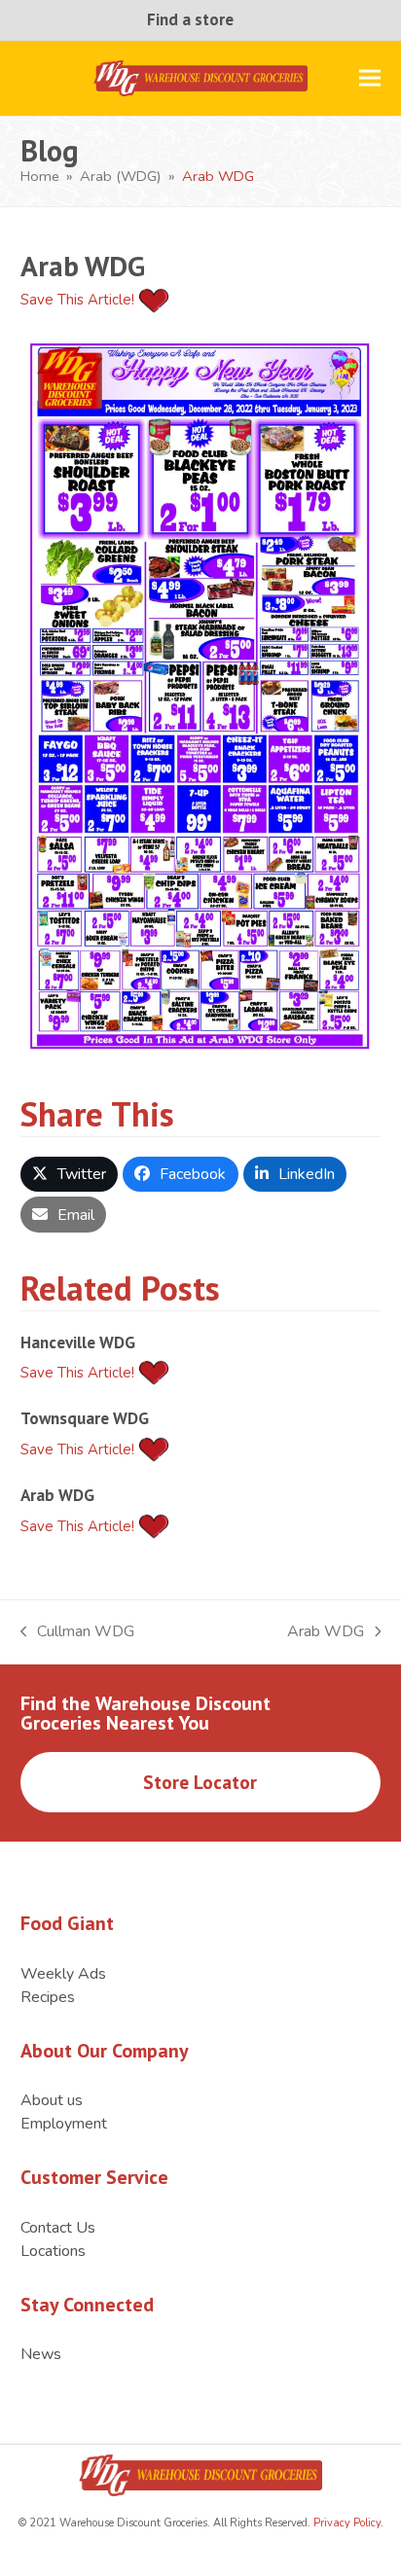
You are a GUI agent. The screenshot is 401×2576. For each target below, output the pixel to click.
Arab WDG (57, 1495)
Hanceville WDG (78, 1342)
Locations (53, 2251)
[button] (370, 78)
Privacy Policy (346, 2523)
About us (52, 2100)
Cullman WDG (78, 1632)
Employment (64, 2124)
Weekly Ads (63, 1974)
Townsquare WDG (85, 1418)
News (41, 2354)
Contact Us (58, 2228)
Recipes (48, 1997)
